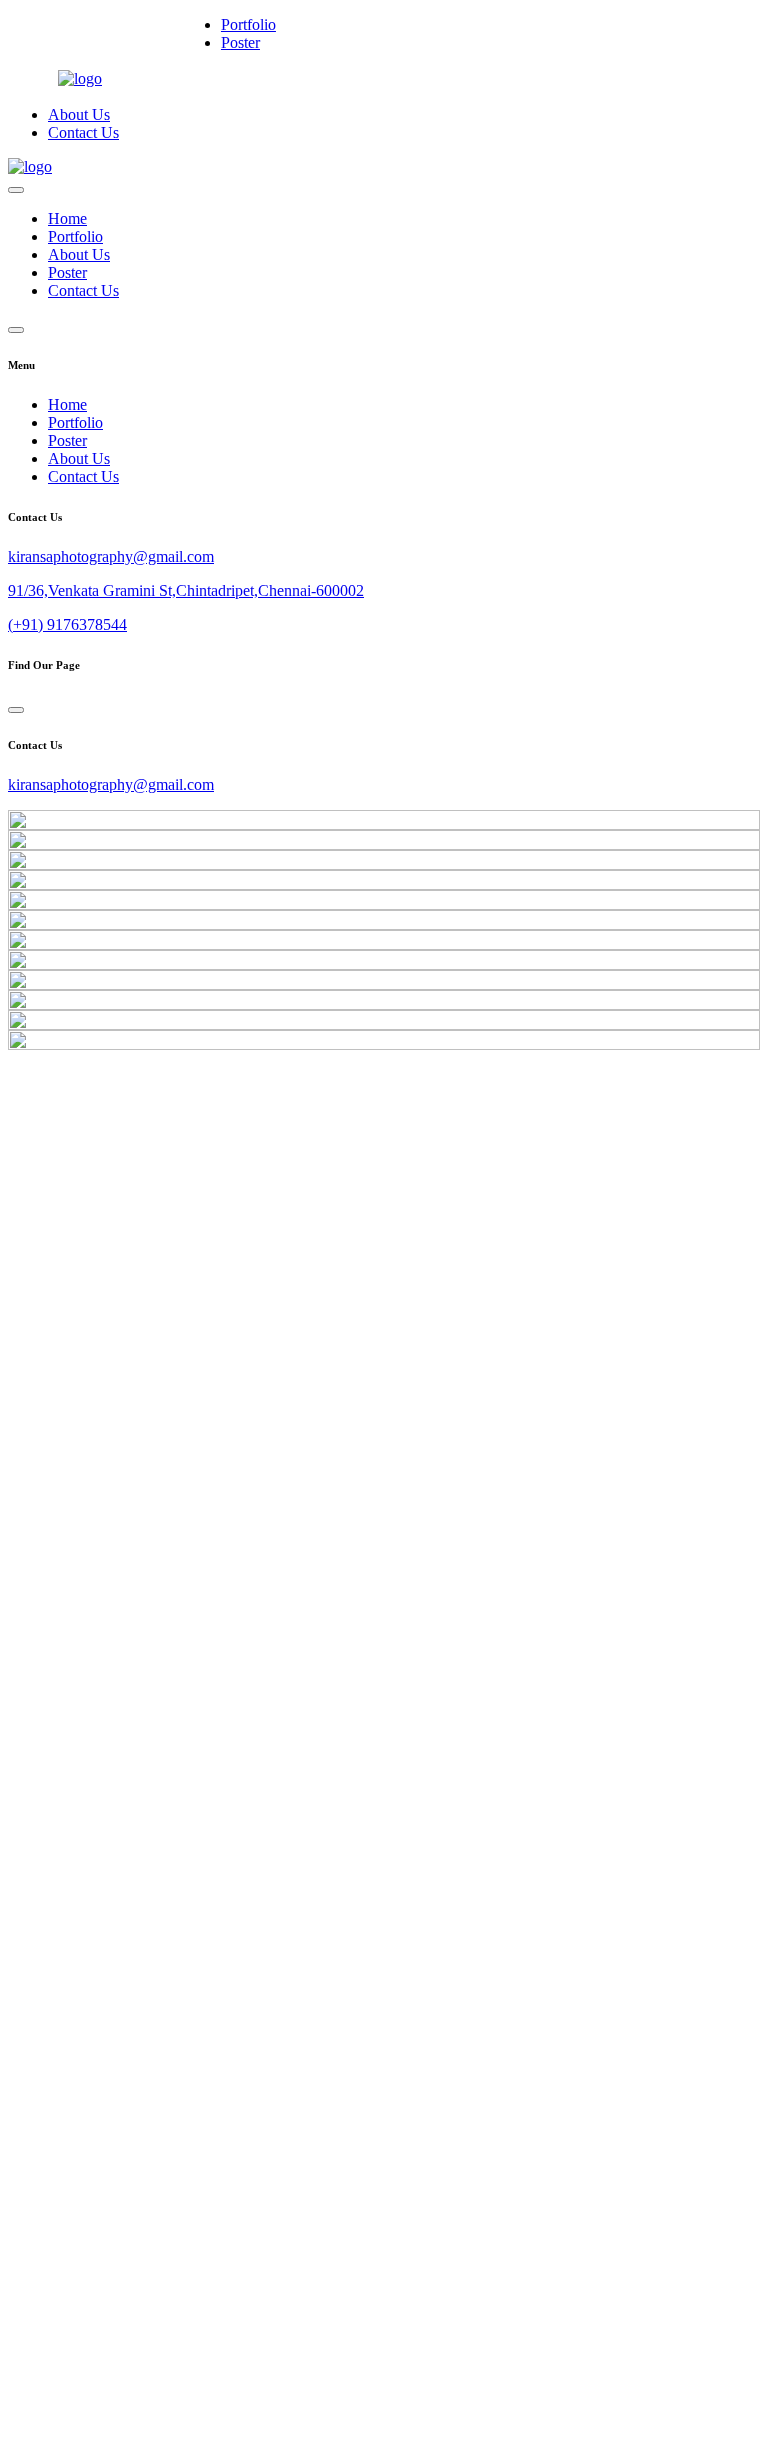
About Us (79, 114)
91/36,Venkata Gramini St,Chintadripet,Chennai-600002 (186, 590)
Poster (240, 42)
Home (67, 218)
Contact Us (83, 132)
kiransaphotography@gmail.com (111, 556)
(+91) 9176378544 (67, 624)
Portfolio (248, 24)
